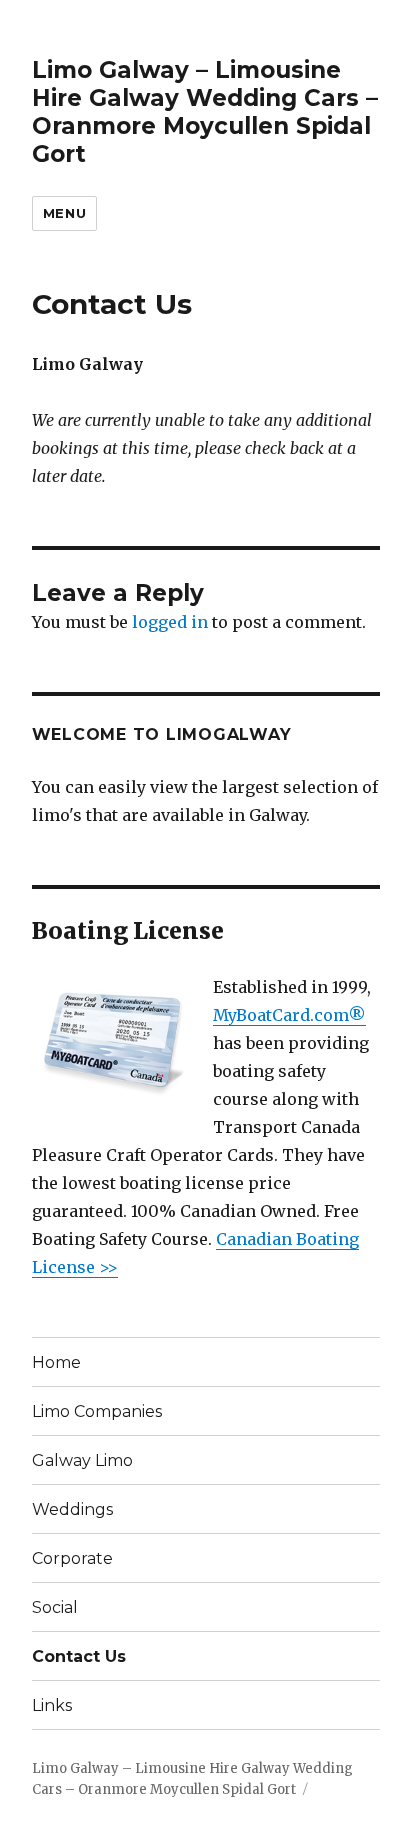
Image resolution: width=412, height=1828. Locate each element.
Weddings (72, 1509)
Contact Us (79, 1656)
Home (56, 1362)
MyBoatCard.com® (289, 1015)
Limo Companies (97, 1411)
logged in (170, 622)
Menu (64, 213)
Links (52, 1705)
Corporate (72, 1558)
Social (55, 1607)
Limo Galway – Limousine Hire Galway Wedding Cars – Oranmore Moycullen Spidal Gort (205, 112)
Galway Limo (82, 1460)
